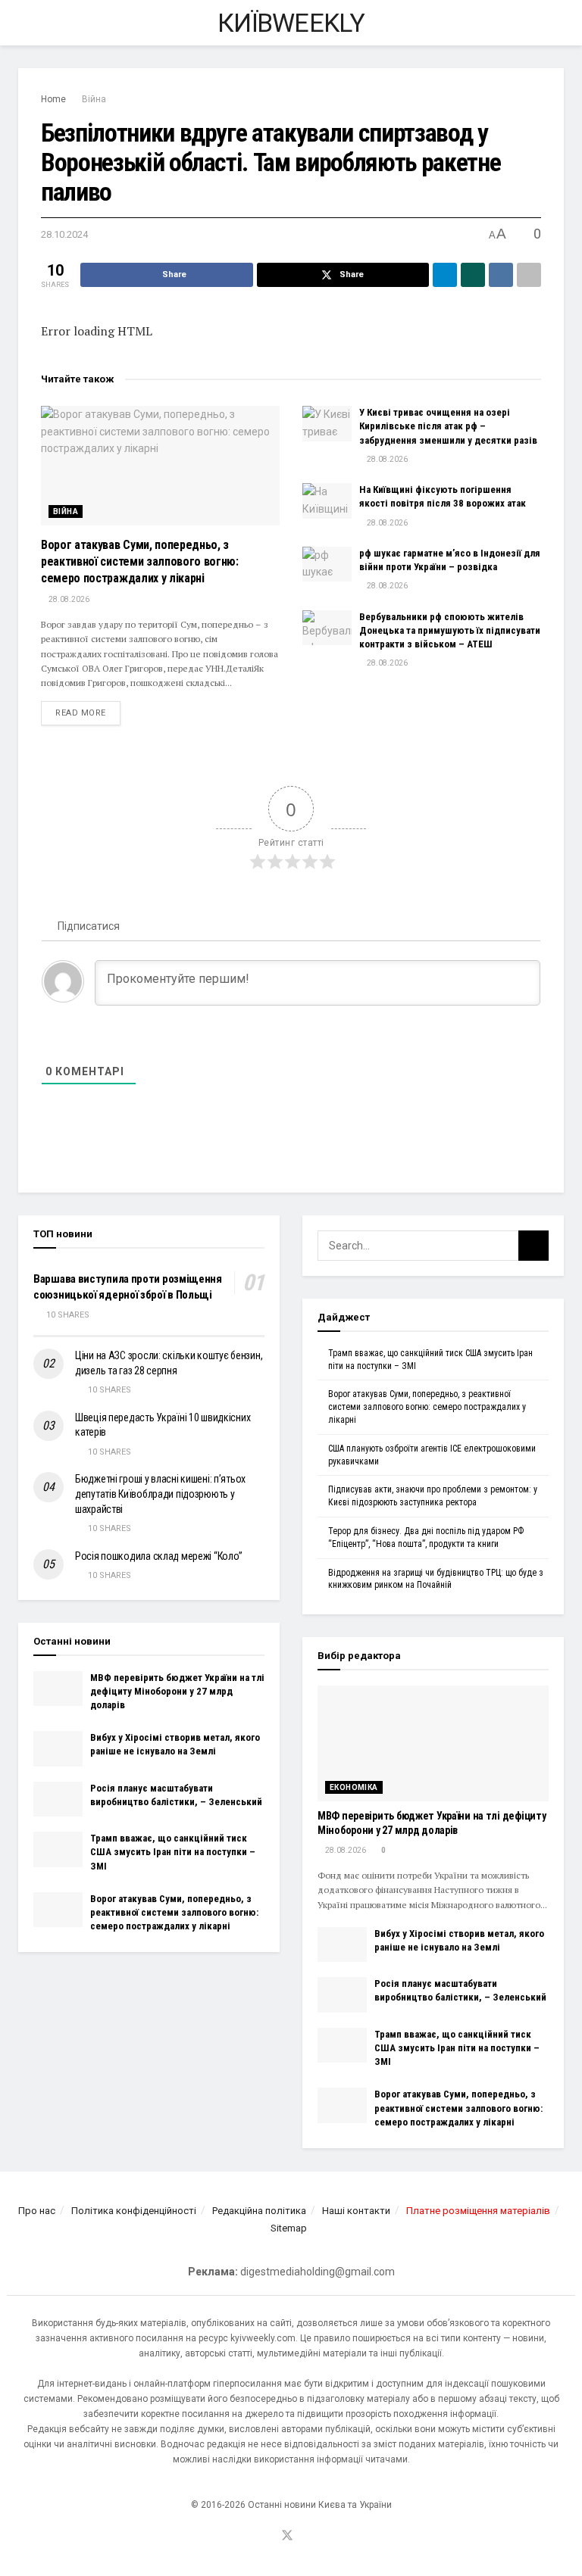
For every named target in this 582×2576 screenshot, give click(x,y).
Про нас (37, 2211)
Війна (94, 99)
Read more (88, 713)
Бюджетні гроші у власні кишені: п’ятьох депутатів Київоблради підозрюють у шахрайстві (160, 1494)
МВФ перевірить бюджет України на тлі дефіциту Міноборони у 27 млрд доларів (177, 1691)
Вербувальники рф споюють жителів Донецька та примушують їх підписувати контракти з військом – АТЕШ (450, 630)
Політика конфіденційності (134, 2211)
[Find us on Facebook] (268, 2537)
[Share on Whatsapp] (473, 275)
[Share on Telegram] (445, 275)
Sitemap (289, 2228)
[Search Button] (557, 23)
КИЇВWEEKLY (291, 23)
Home (53, 99)
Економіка (354, 1787)
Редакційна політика (259, 2211)
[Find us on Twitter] (287, 2536)
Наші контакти (356, 2211)
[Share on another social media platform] (529, 275)
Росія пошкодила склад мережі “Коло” (159, 1556)
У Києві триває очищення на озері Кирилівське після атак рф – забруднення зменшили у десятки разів (448, 426)
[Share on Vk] (501, 275)
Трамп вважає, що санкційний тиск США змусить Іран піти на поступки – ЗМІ (173, 1852)
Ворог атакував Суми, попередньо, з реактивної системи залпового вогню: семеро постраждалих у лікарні (140, 562)
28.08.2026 (68, 599)
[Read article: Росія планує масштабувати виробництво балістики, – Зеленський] (58, 1799)
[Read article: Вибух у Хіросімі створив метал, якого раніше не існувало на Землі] (58, 1748)
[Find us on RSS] (306, 2537)
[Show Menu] (25, 23)
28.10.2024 (64, 234)
